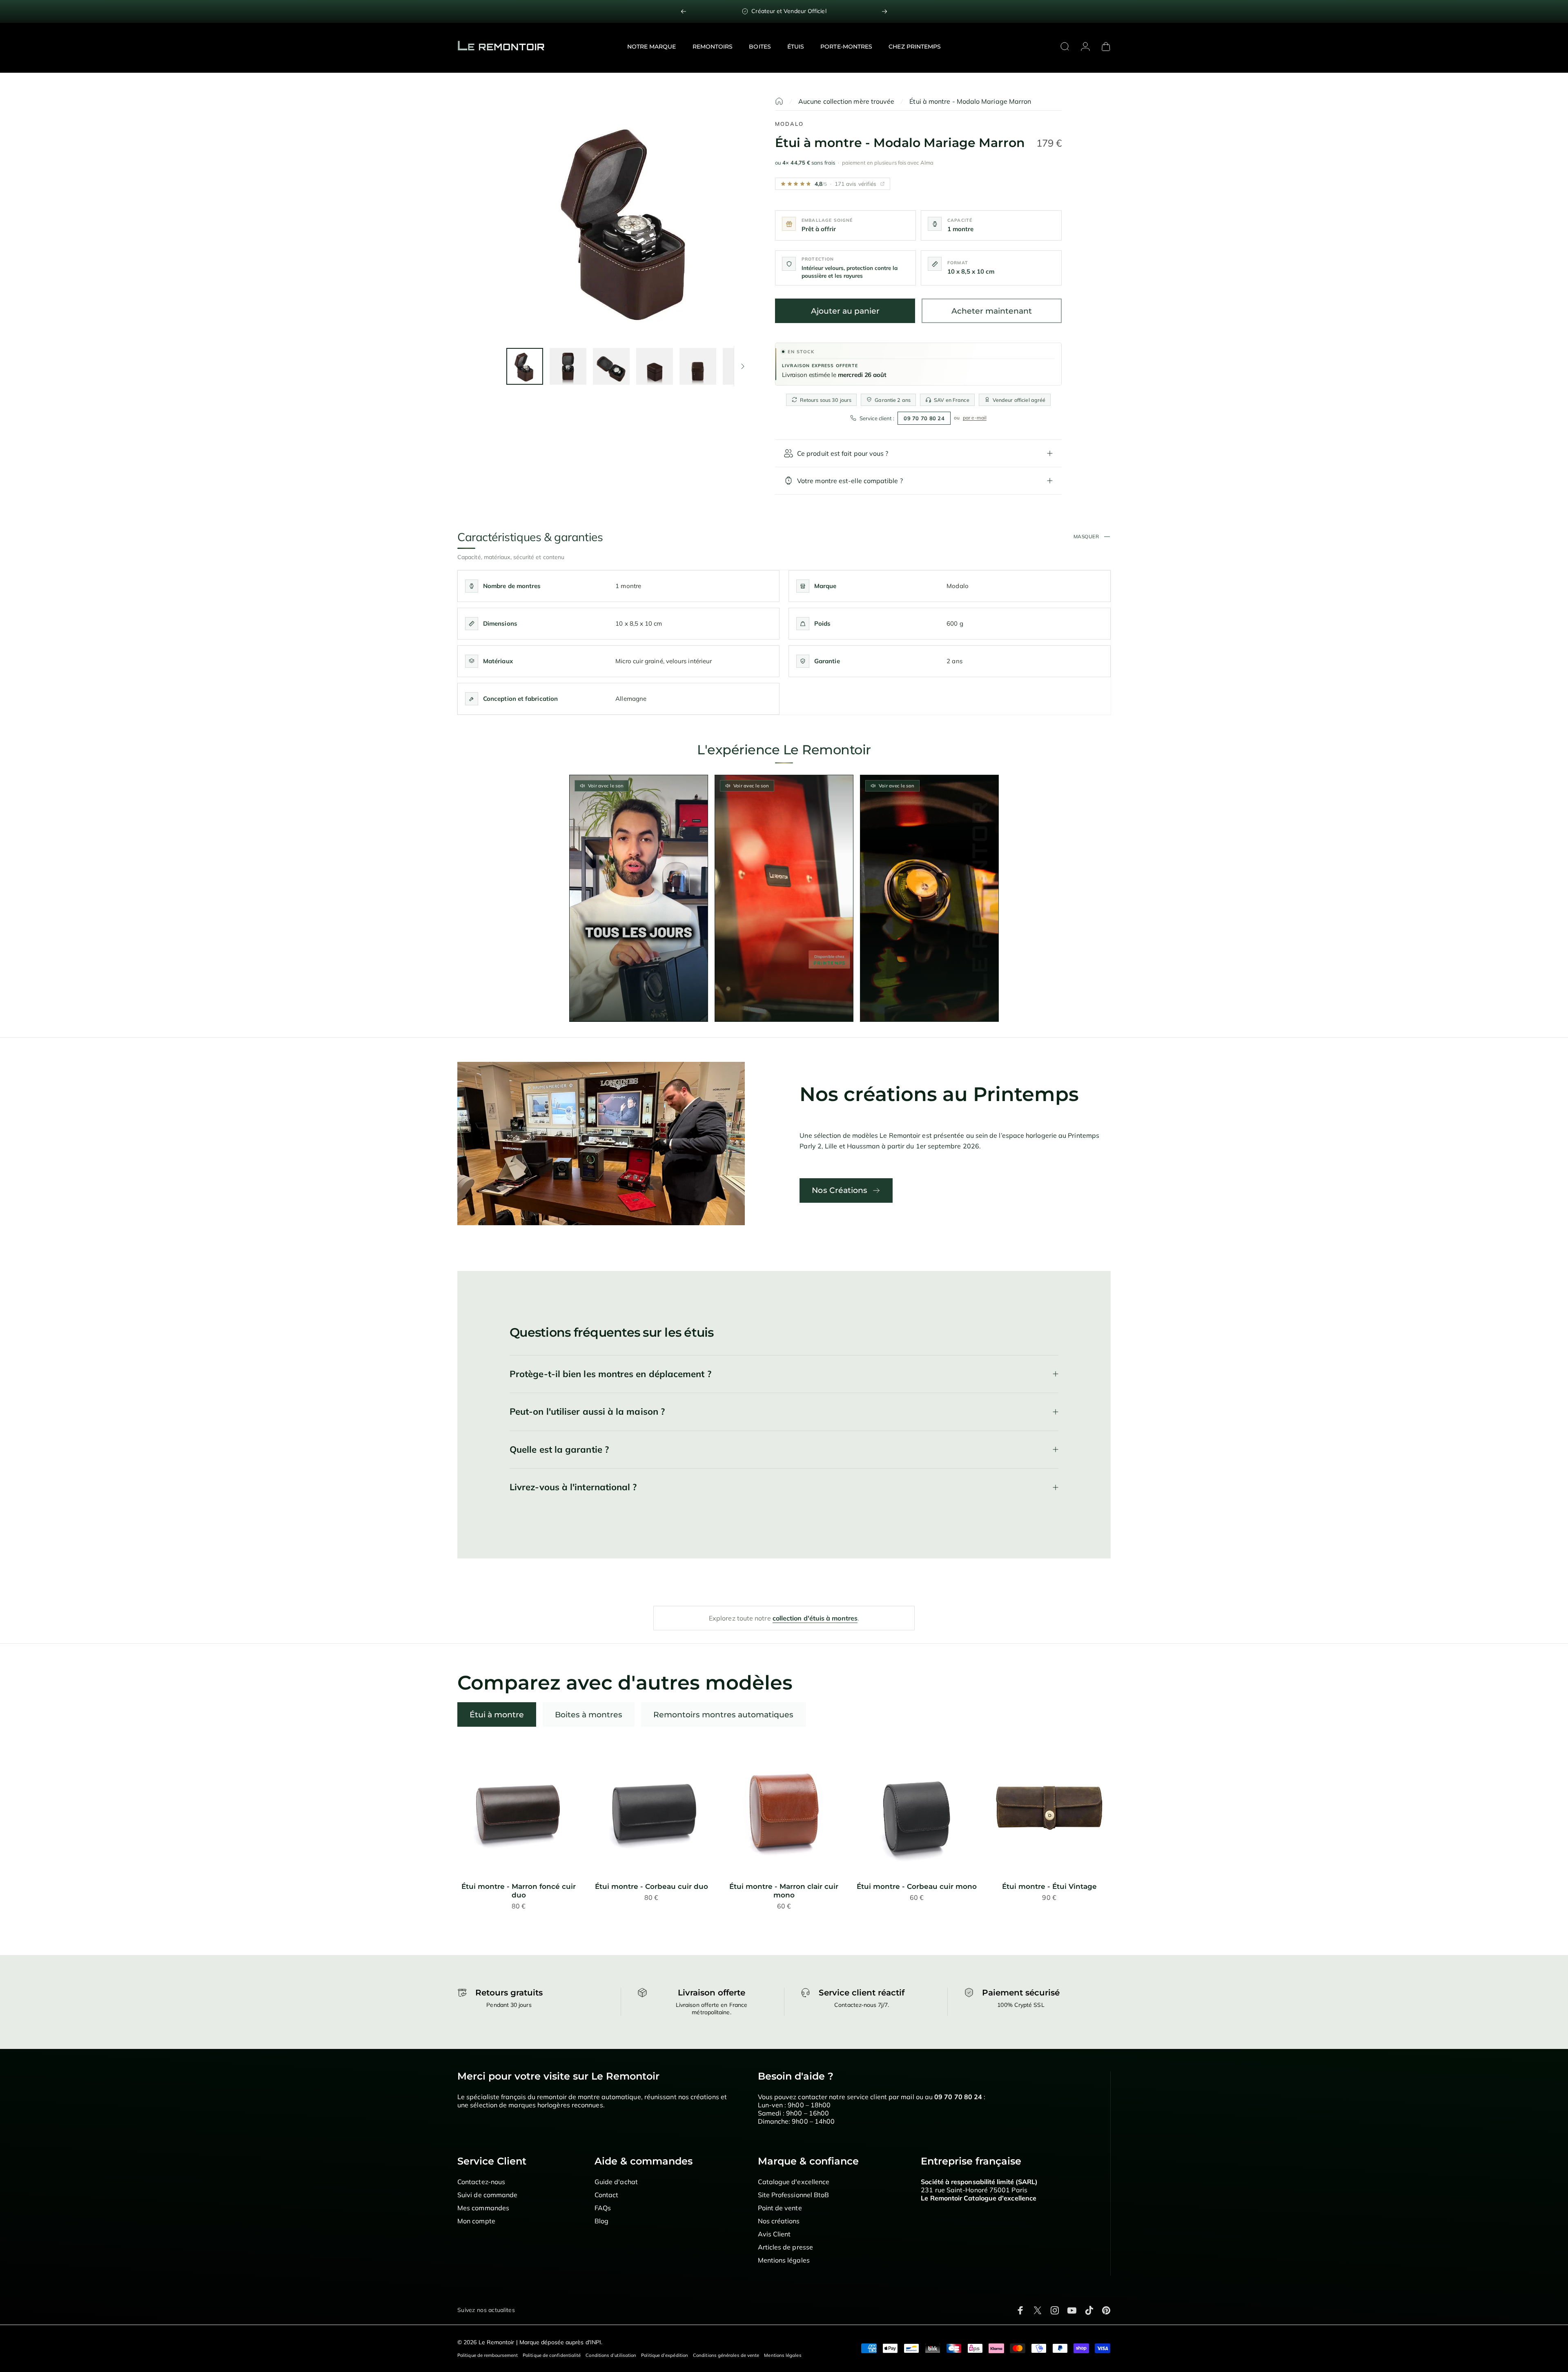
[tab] (497, 1714)
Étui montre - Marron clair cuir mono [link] (784, 1891)
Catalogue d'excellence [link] (794, 2182)
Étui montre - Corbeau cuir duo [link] (651, 1886)
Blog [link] (601, 2221)
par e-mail (975, 418)
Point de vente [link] (780, 2208)
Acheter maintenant (992, 311)
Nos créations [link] (779, 2221)
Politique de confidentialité (552, 2355)
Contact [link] (607, 2195)
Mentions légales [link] (784, 2260)
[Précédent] (684, 11)
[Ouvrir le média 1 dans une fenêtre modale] (628, 219)
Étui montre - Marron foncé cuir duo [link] (519, 1891)
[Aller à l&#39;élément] (525, 366)
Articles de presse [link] (785, 2247)
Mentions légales (783, 2355)
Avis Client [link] (774, 2234)
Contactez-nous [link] (481, 2182)
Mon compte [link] (476, 2221)
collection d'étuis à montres (815, 1618)
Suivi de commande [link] (487, 2195)
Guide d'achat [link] (616, 2182)
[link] (784, 11)
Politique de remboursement (488, 2355)
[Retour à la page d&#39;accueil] (779, 101)
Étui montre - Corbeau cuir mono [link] (917, 1886)
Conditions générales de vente (726, 2355)
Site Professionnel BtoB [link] (794, 2195)
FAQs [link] (603, 2208)
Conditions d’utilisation (611, 2355)
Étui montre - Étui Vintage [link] (1049, 1886)
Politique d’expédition (665, 2355)
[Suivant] (884, 11)
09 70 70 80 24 (924, 418)
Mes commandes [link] (483, 2208)
